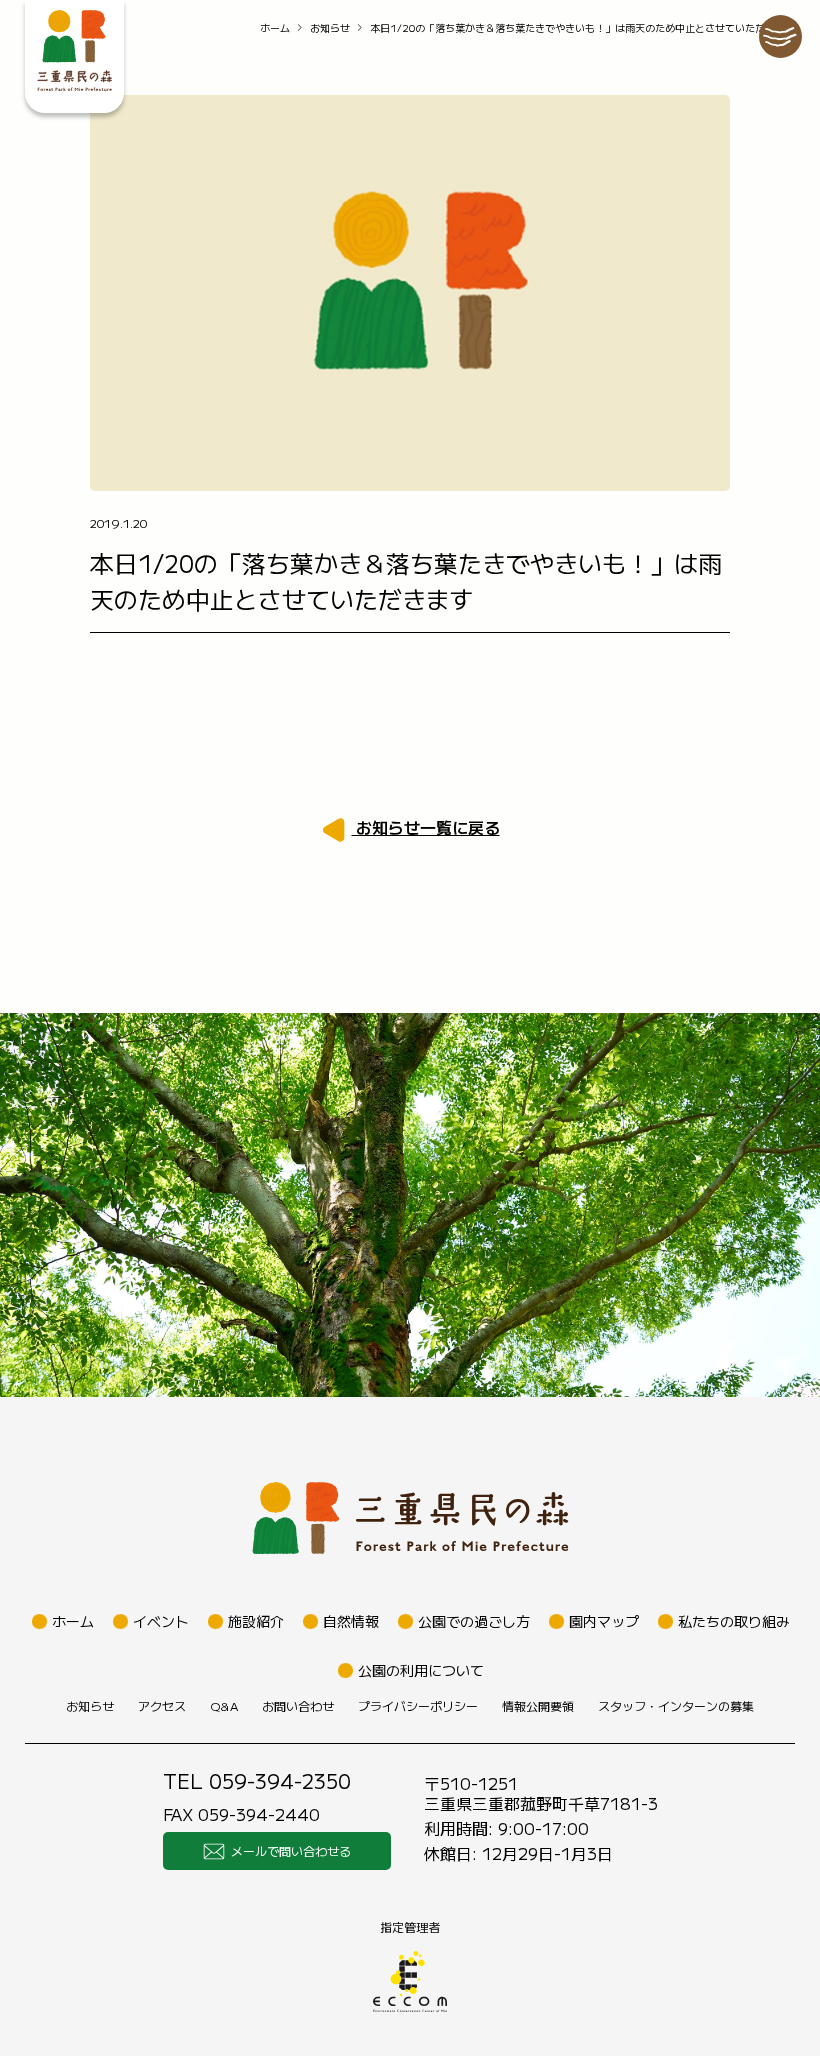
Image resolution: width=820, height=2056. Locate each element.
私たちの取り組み (734, 1621)
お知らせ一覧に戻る (426, 827)
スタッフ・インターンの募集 (676, 1705)
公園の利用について (421, 1670)
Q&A (224, 1705)
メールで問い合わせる (291, 1850)
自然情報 (351, 1621)
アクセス (162, 1705)
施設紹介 (256, 1621)
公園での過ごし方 (474, 1621)
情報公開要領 (538, 1705)
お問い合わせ (298, 1705)
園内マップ (604, 1621)
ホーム (275, 27)
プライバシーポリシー (418, 1705)
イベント (161, 1621)
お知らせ (330, 27)
